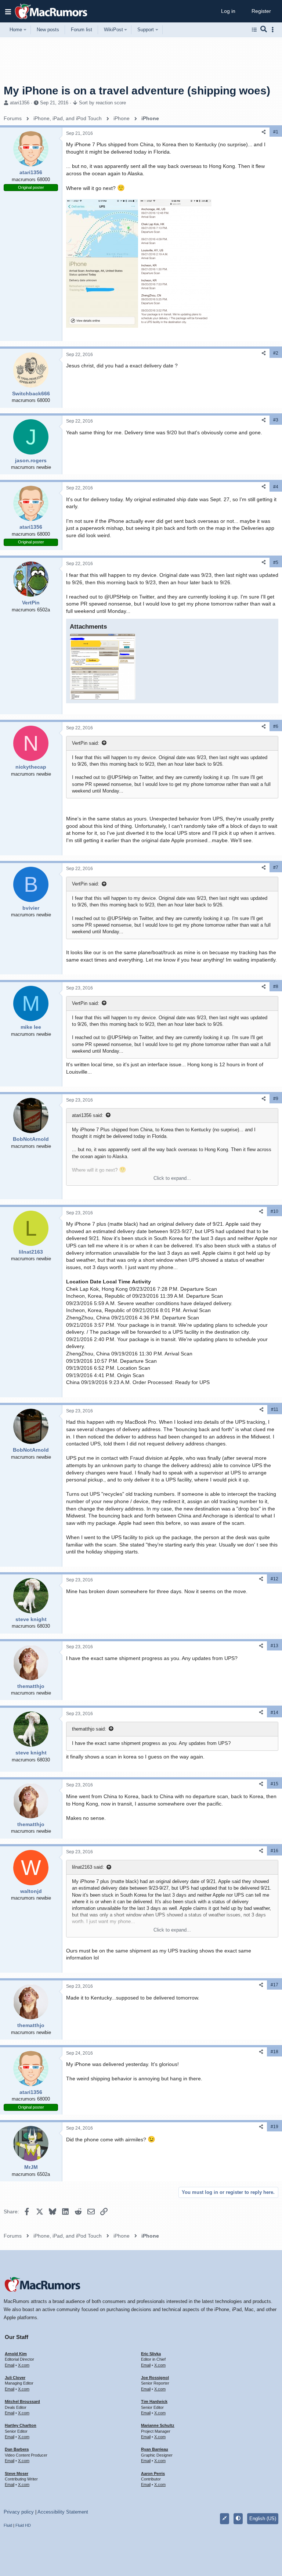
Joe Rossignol (155, 2378)
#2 (276, 353)
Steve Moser (17, 2473)
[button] (8, 11)
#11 (275, 1409)
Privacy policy (19, 2512)
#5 (276, 563)
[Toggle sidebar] (274, 30)
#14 (274, 1713)
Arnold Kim (16, 2354)
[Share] (264, 132)
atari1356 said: (88, 1115)
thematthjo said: (89, 1729)
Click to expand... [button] (172, 1178)
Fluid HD (23, 2525)
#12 (274, 1579)
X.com (24, 2365)
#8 (276, 987)
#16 (274, 1851)
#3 (276, 420)
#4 (276, 487)
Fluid (8, 2525)
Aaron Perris (153, 2473)
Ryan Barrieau (155, 2449)
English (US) (263, 2518)
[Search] (264, 30)
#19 (274, 2127)
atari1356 (20, 103)
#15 (274, 1784)
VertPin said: (86, 743)
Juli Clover (15, 2378)
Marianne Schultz (158, 2425)
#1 (276, 132)
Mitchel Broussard (22, 2401)
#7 (276, 867)
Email (10, 2365)
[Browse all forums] (254, 30)
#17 (274, 1985)
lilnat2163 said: (88, 1867)
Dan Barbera (17, 2449)
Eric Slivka (151, 2354)
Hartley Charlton (21, 2425)
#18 (274, 2052)
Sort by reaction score (102, 103)
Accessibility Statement (63, 2512)
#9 (276, 1099)
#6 (276, 726)
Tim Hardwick (154, 2401)
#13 (274, 1646)
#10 (274, 1211)
